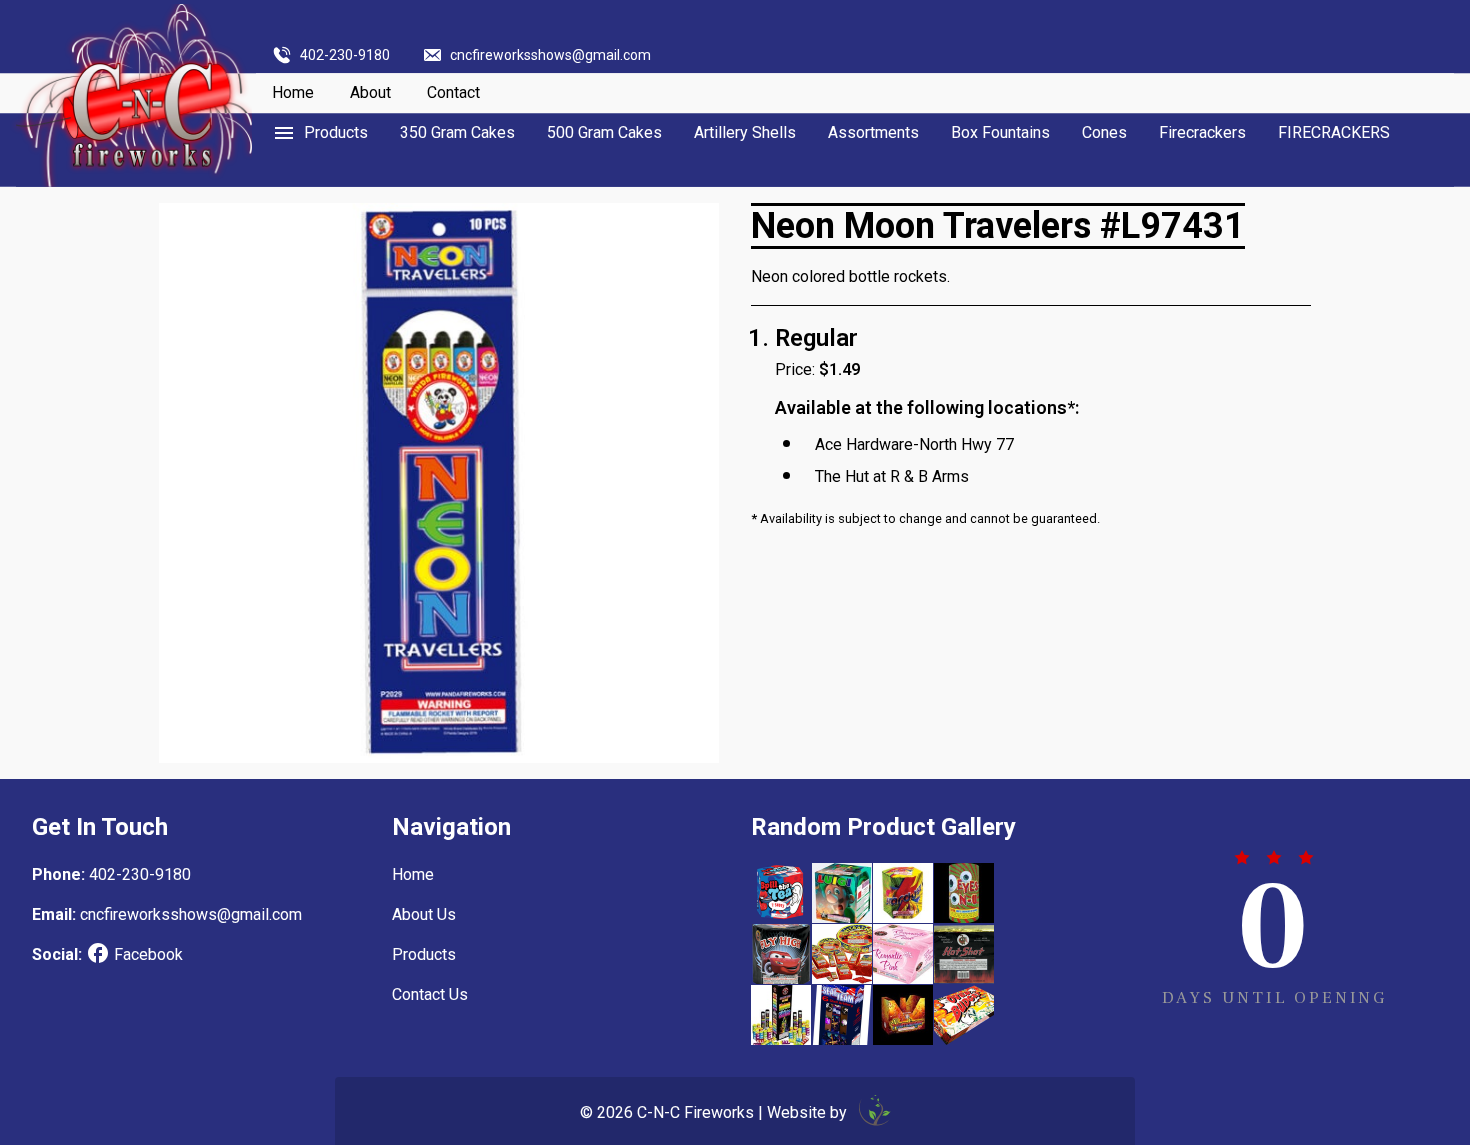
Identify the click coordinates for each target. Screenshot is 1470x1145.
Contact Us (430, 994)
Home (293, 92)
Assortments (873, 132)
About (370, 92)
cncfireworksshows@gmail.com (550, 55)
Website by (809, 1112)
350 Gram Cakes (457, 132)
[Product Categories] (320, 133)
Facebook (148, 954)
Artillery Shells (745, 132)
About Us (424, 914)
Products (424, 954)
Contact (453, 92)
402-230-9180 (345, 55)
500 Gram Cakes (604, 132)
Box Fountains (1000, 132)
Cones (1104, 132)
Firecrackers (1202, 132)
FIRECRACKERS (1334, 132)
